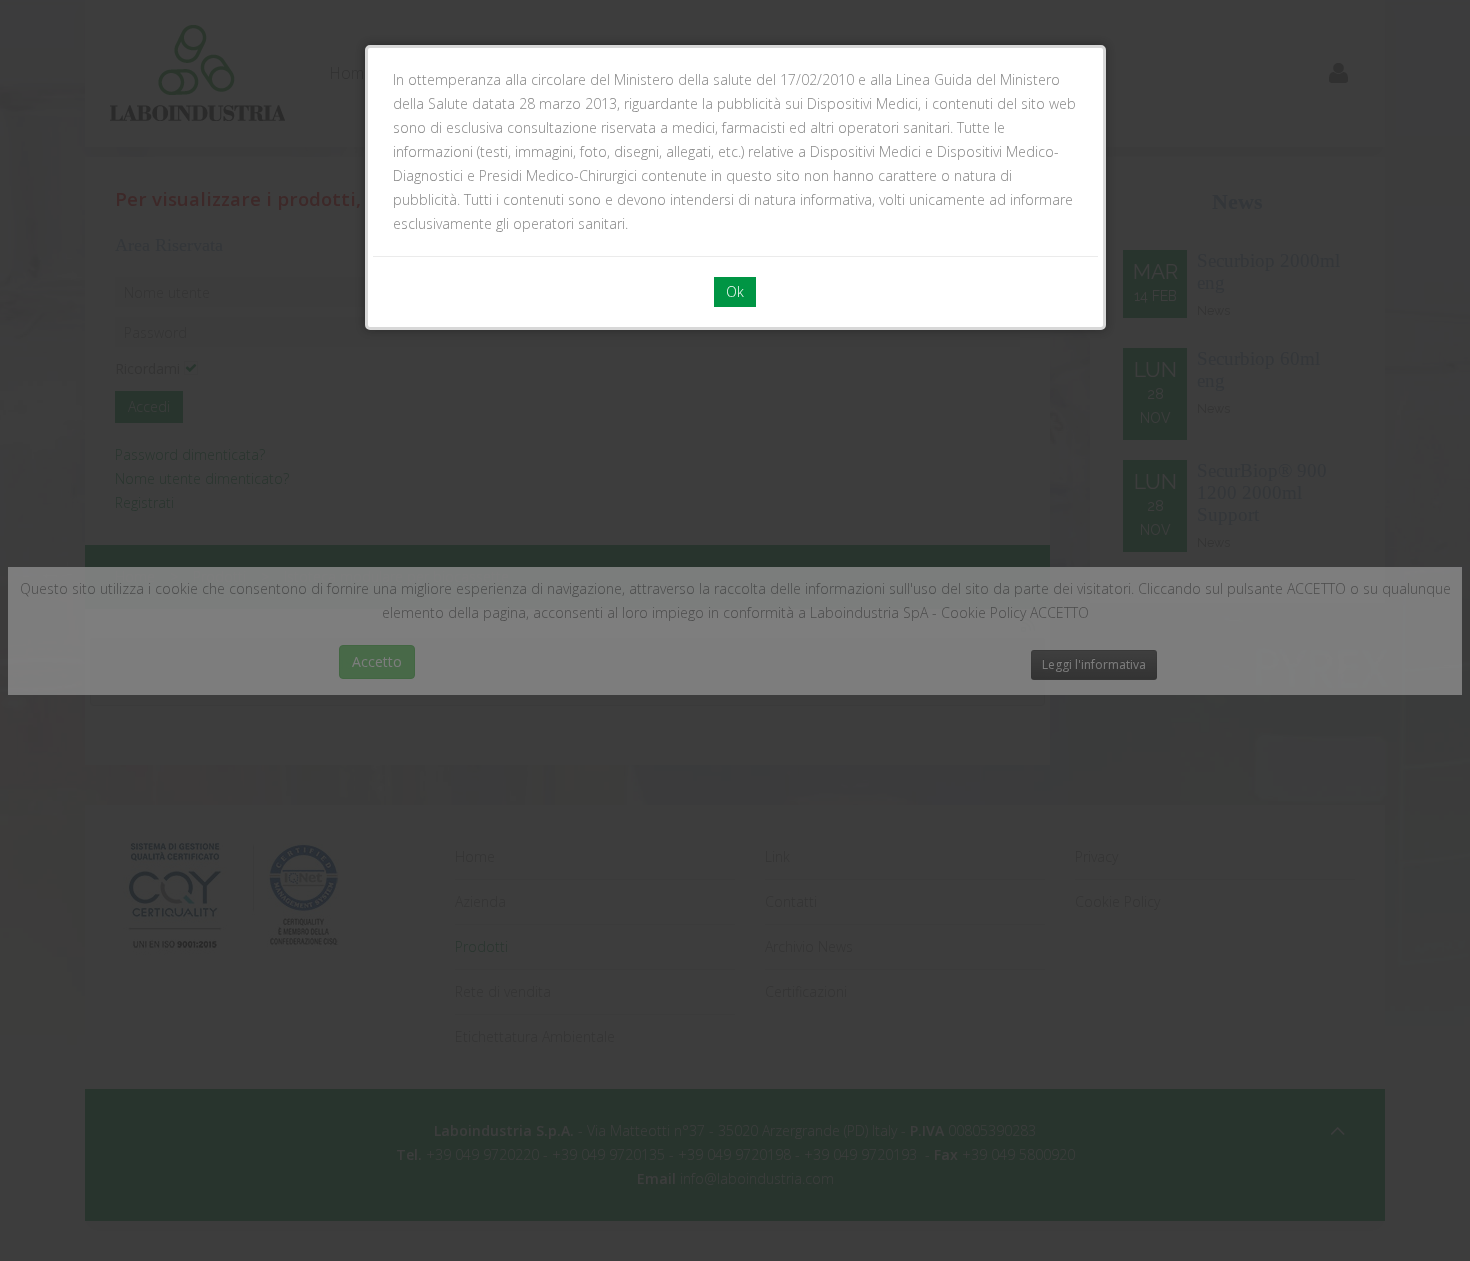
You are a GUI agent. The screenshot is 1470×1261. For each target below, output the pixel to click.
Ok (735, 291)
